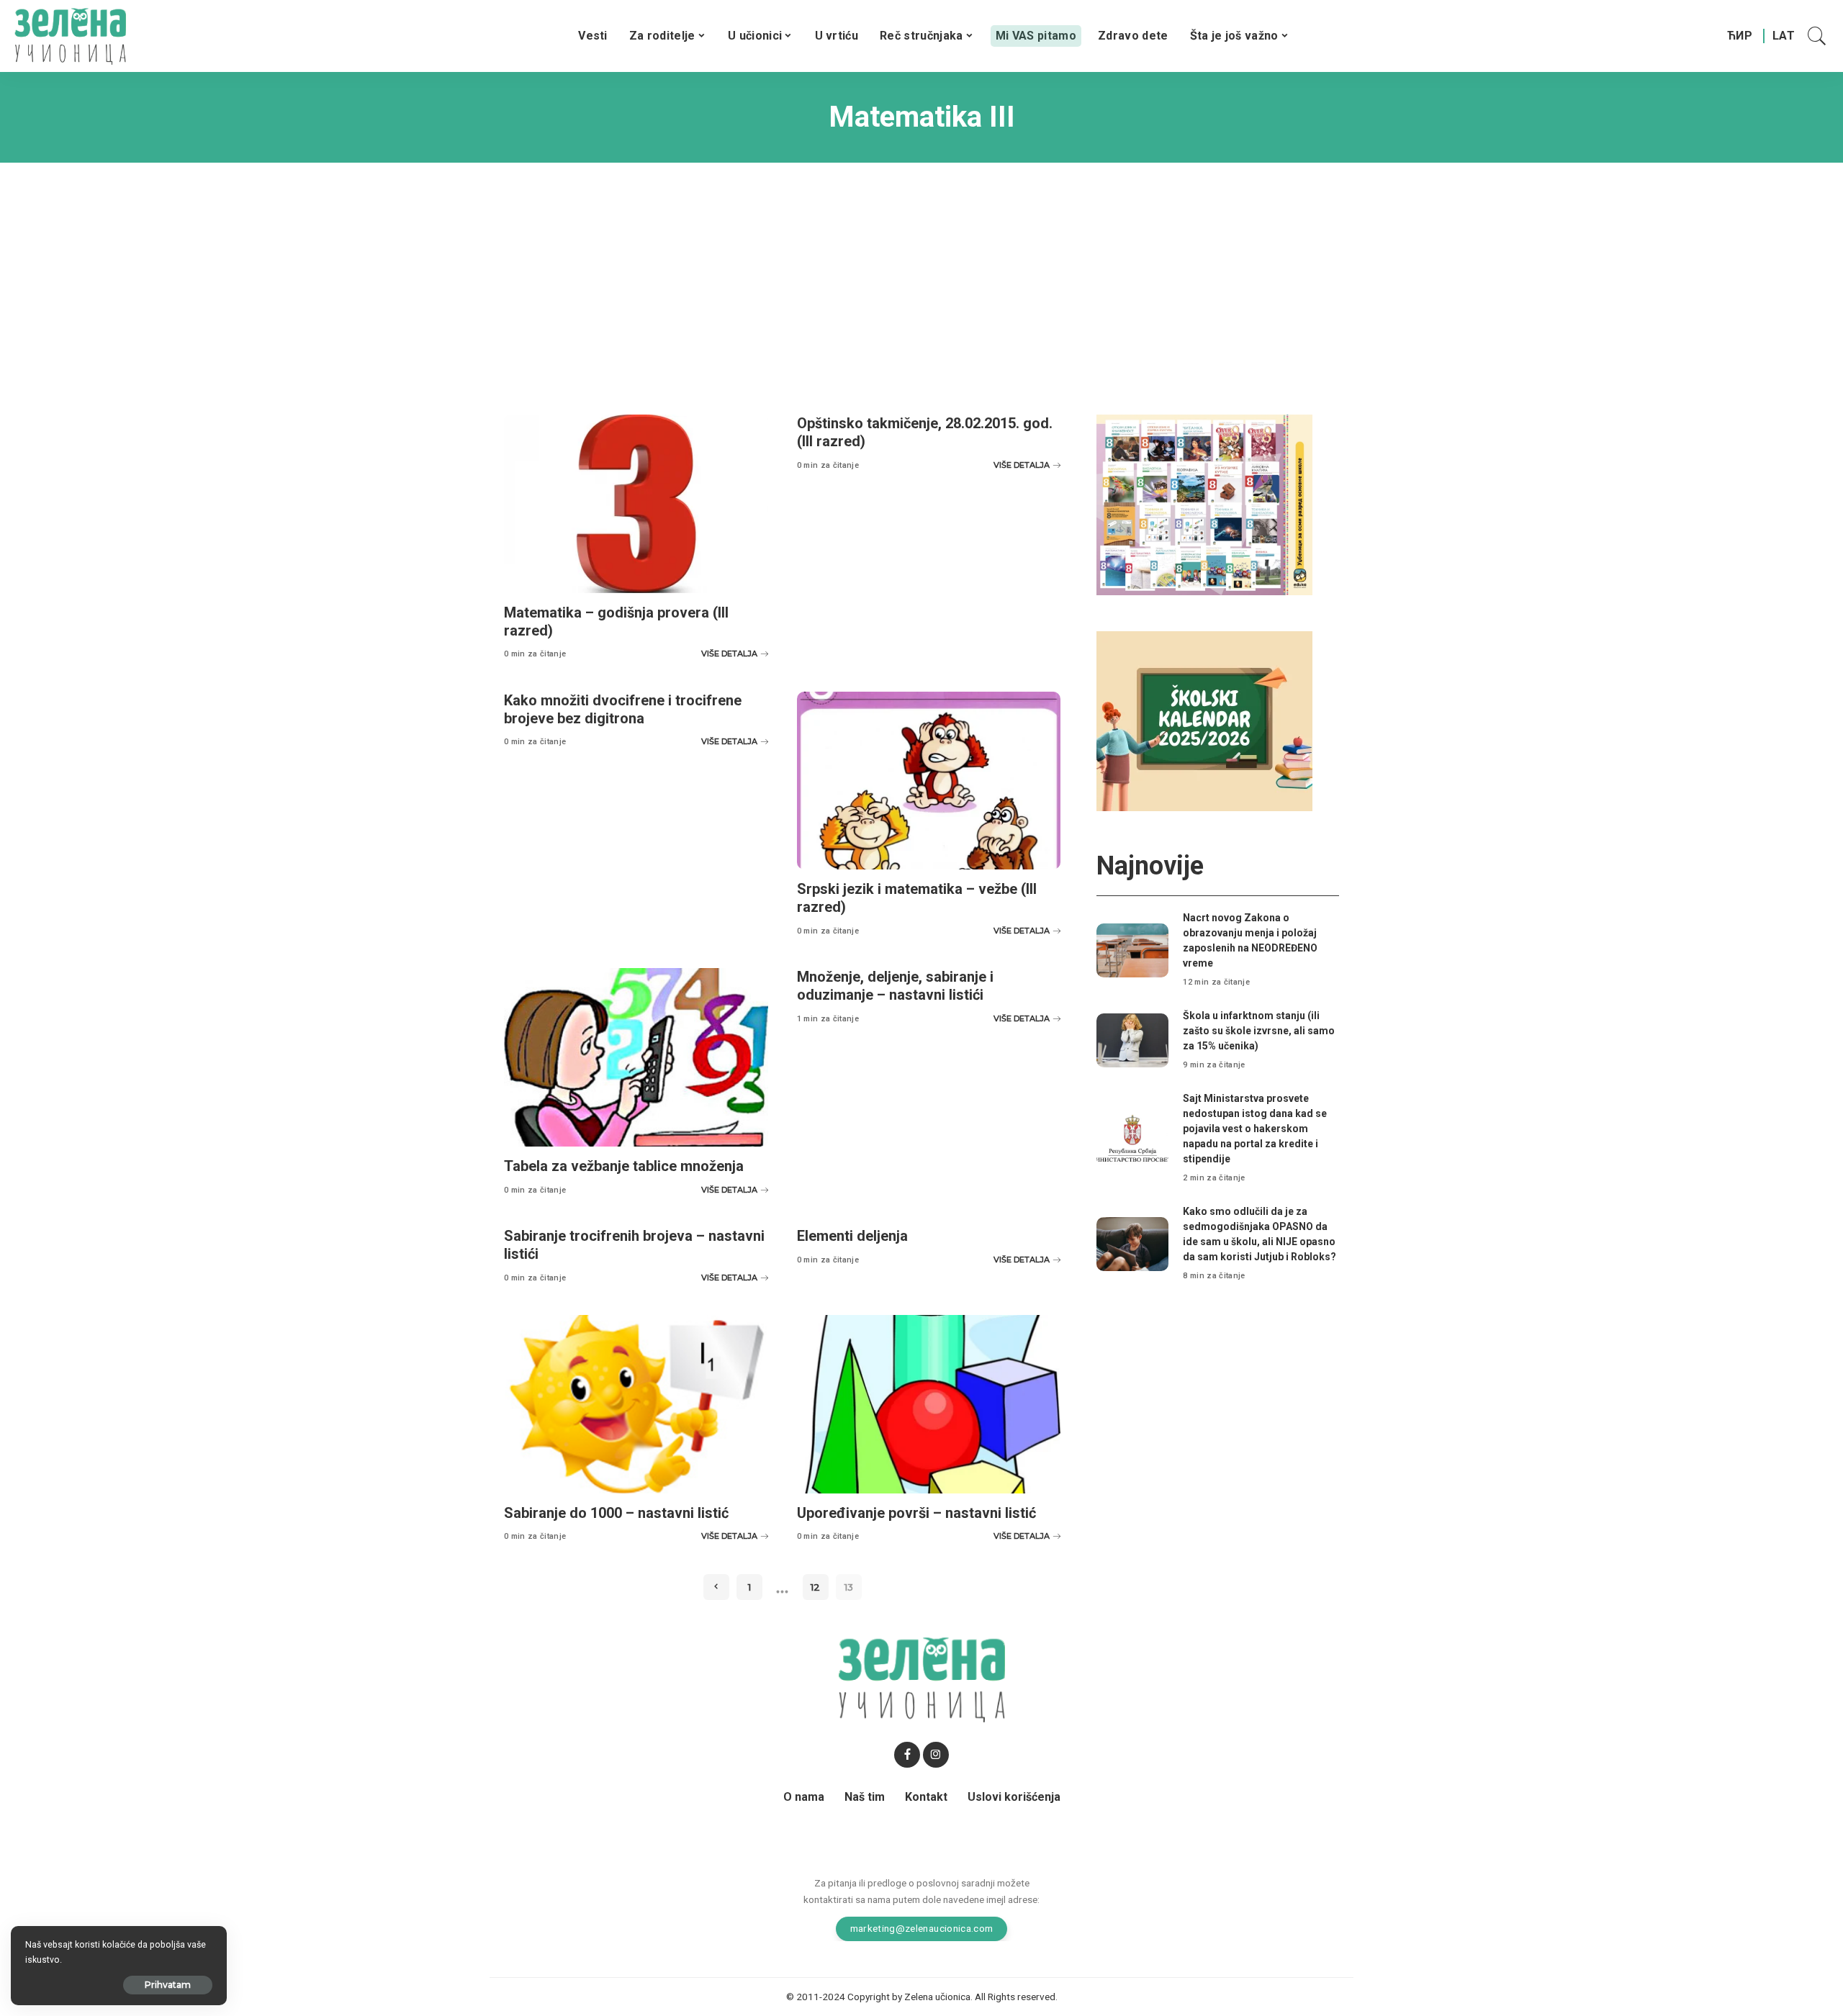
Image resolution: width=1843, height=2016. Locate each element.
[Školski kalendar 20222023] (1204, 720)
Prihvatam (168, 1985)
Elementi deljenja (852, 1236)
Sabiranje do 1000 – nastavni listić (616, 1513)
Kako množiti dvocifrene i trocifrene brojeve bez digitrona (623, 709)
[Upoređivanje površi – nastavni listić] (929, 1404)
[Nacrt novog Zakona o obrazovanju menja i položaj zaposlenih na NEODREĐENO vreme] (1132, 950)
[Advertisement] (921, 278)
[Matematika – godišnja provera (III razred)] (636, 504)
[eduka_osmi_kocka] (1204, 504)
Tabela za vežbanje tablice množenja (624, 1166)
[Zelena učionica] (70, 36)
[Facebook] (907, 1755)
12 (815, 1587)
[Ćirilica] (1740, 36)
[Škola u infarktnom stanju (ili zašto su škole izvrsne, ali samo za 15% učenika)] (1132, 1040)
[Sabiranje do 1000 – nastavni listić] (636, 1404)
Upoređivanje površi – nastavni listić (916, 1513)
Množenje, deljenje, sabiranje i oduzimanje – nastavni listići (895, 986)
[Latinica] (1784, 36)
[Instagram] (936, 1755)
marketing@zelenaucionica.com (922, 1928)
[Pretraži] (1817, 36)
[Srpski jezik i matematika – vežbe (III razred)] (929, 781)
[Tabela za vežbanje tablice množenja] (636, 1057)
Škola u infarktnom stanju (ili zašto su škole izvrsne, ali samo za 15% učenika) (1259, 1031)
